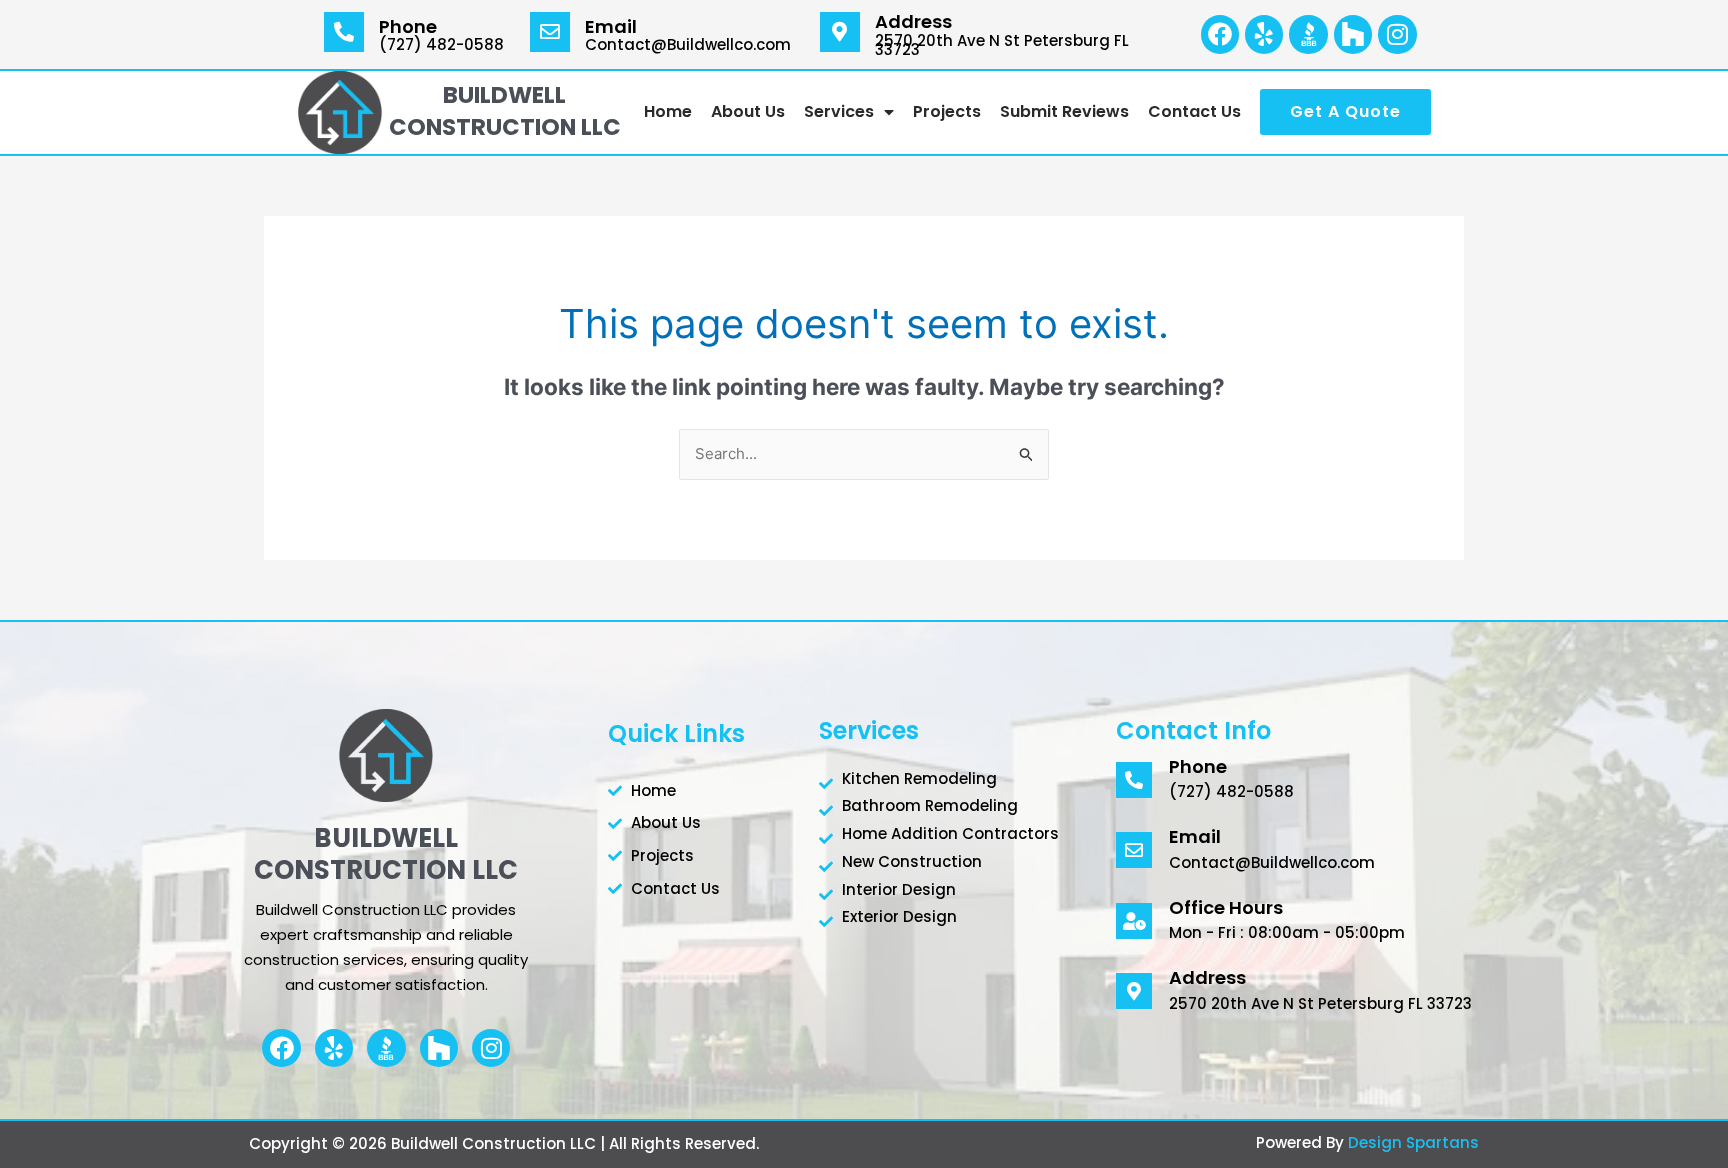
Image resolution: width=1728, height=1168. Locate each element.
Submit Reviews (1064, 111)
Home (668, 111)
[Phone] (344, 32)
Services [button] (839, 111)
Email (611, 26)
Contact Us (1194, 111)
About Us (748, 111)
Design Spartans (1413, 1142)
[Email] (550, 32)
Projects (947, 111)
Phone (408, 26)
